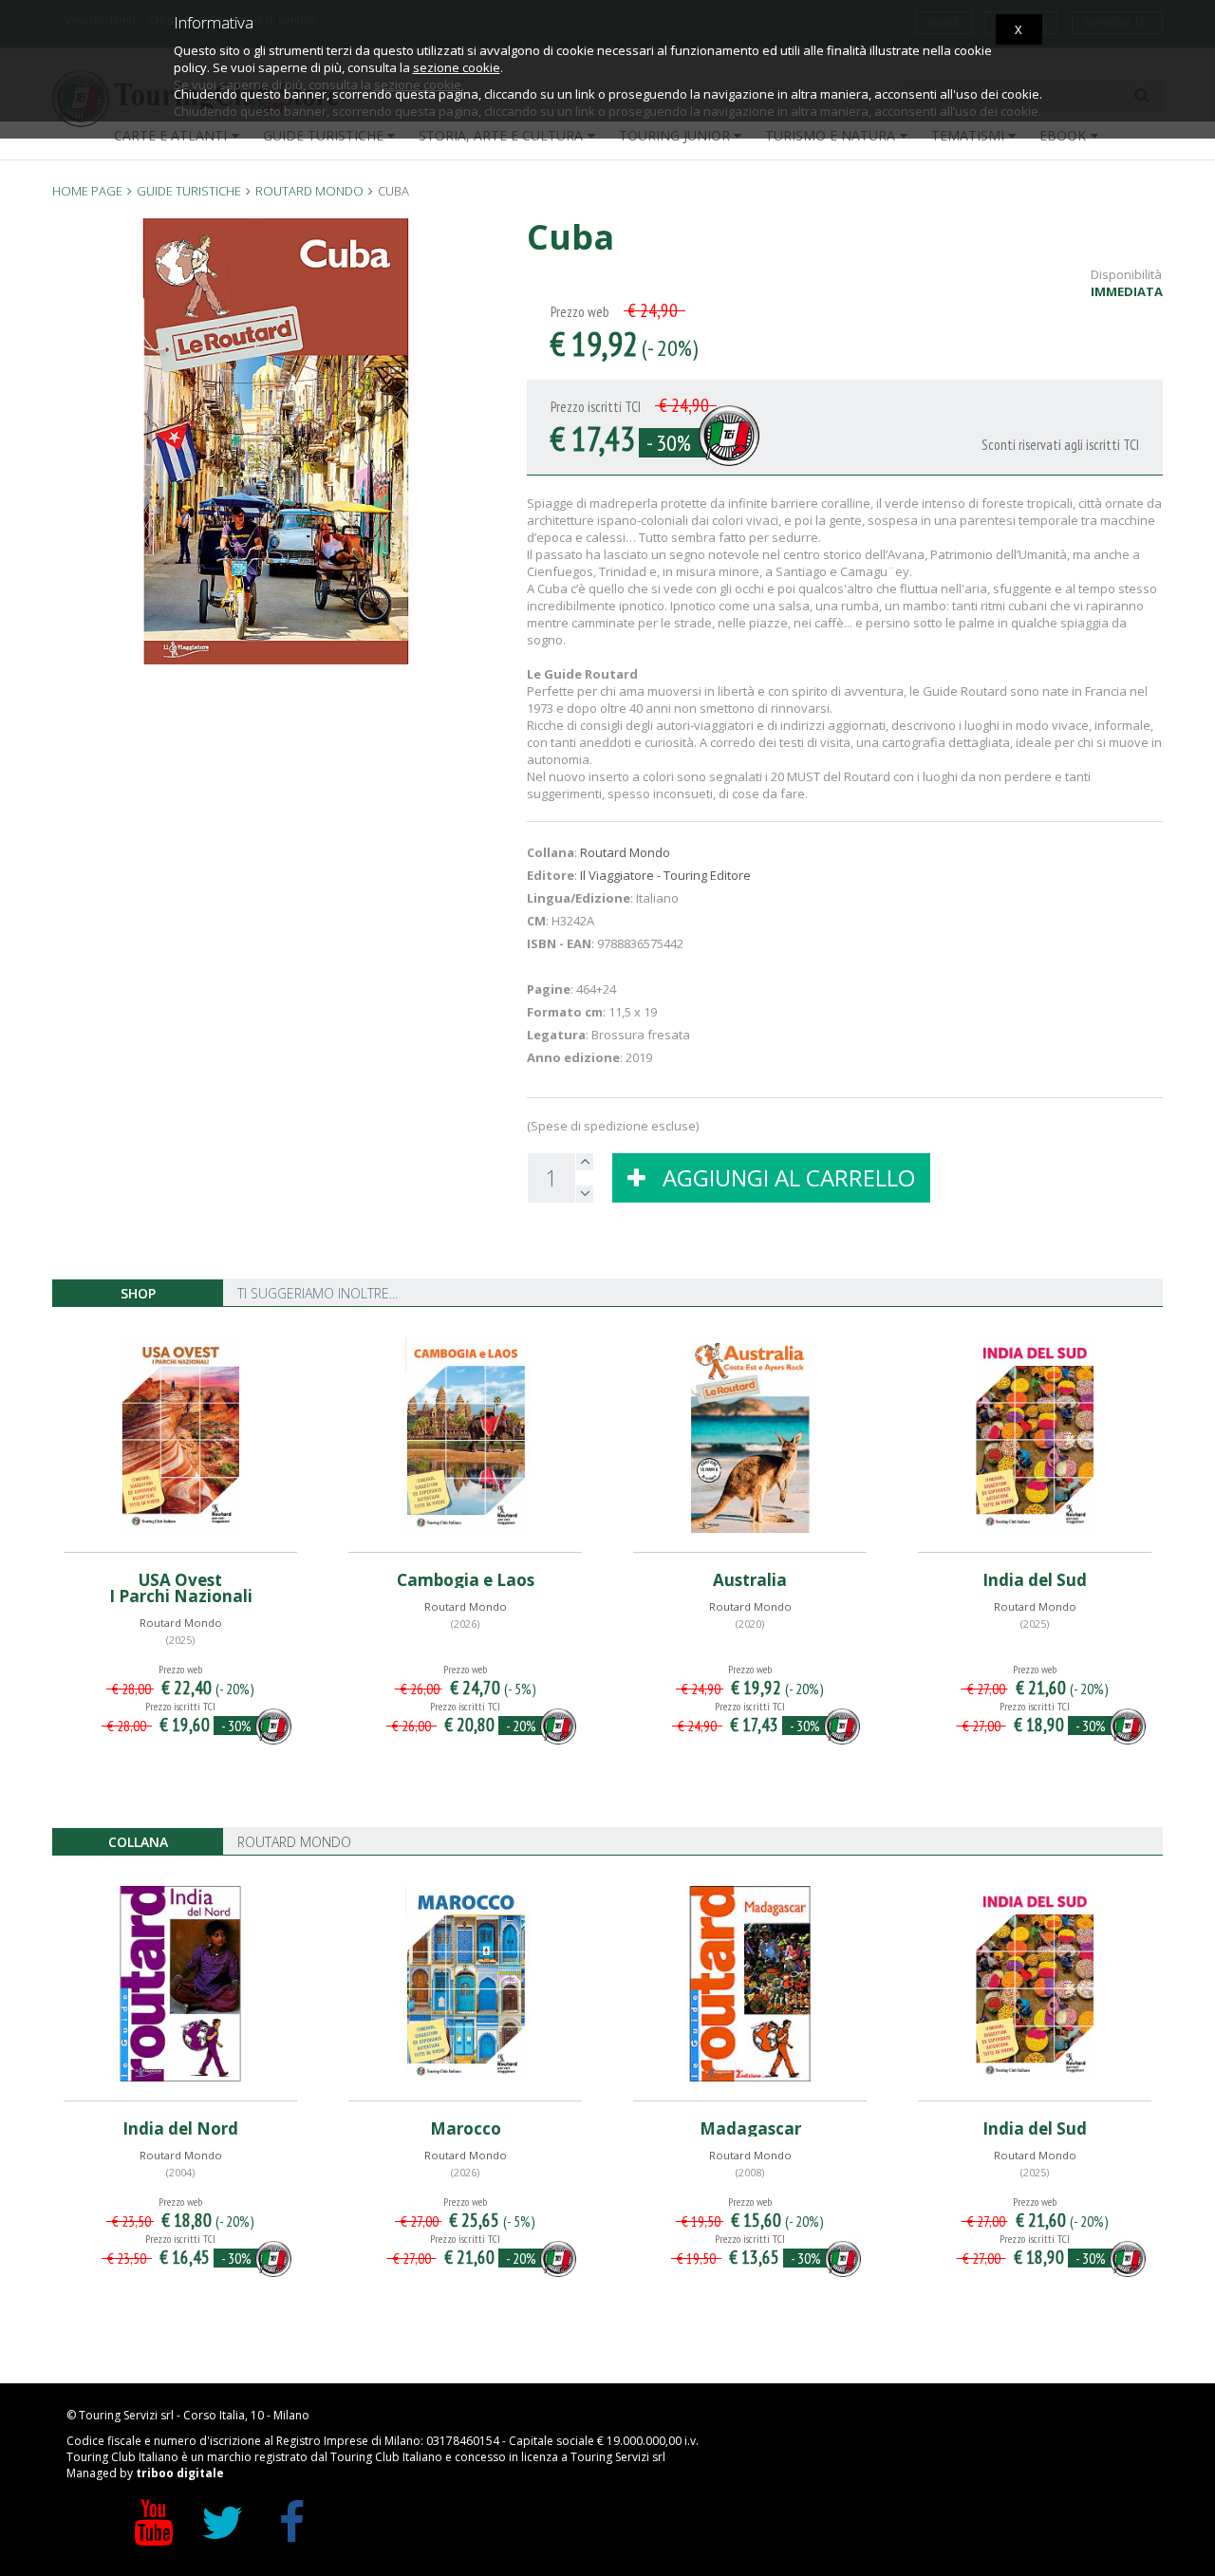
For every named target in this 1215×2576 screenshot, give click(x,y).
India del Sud (1035, 1580)
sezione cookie (457, 67)
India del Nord (180, 2128)
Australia (750, 1580)
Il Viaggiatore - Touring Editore (665, 875)
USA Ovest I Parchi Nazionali (181, 1588)
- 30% (669, 443)
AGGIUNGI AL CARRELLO (780, 1177)
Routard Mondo (625, 852)
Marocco (466, 2128)
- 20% (521, 1726)
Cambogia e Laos (466, 1580)
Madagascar (750, 2128)
